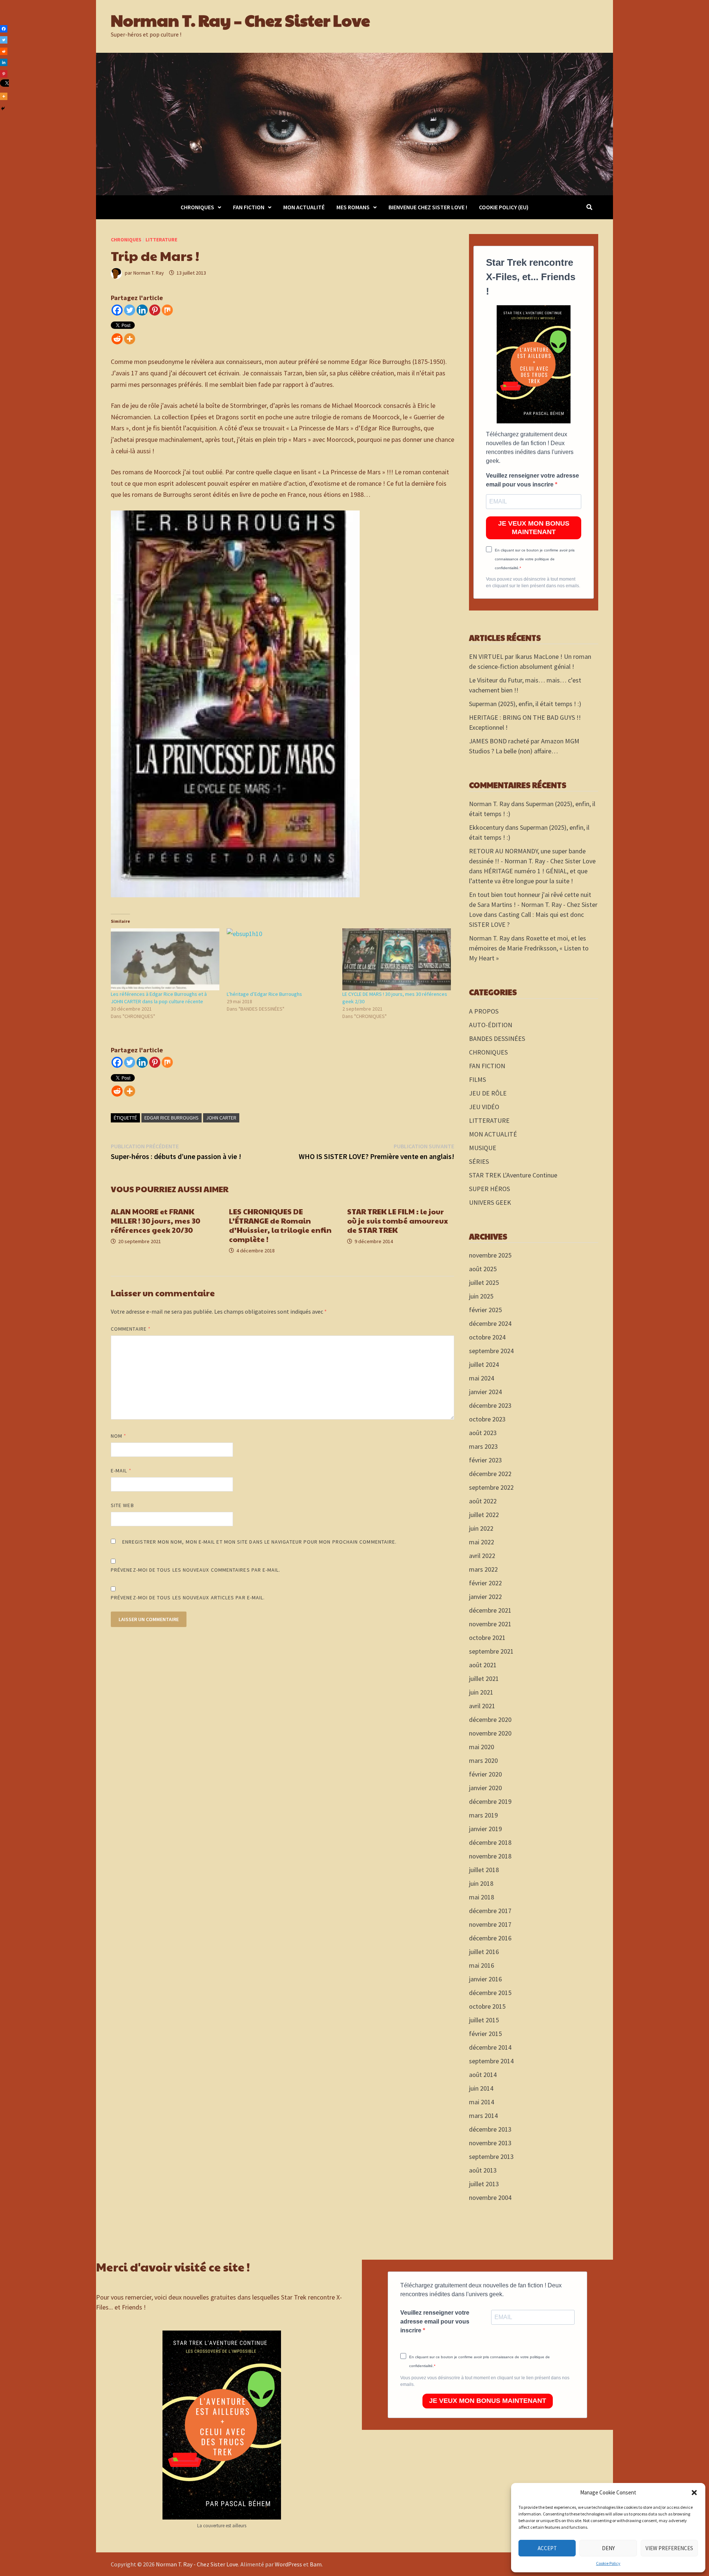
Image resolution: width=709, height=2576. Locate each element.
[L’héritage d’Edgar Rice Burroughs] (281, 959)
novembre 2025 (490, 1255)
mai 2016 (482, 1965)
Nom (119, 1436)
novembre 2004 (490, 2197)
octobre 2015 (487, 2006)
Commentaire (131, 1329)
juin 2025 (481, 1296)
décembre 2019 (490, 1801)
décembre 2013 (490, 2129)
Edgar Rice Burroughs (172, 1118)
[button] (694, 2493)
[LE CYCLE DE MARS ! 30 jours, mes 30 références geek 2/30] (397, 959)
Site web (122, 1505)
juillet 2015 (484, 2020)
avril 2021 (482, 1706)
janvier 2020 (485, 1788)
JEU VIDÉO (484, 1107)
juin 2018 (481, 1883)
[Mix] (167, 310)
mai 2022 (482, 1542)
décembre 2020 (490, 1719)
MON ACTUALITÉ (304, 207)
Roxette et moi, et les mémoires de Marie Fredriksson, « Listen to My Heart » (529, 948)
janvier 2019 (485, 1829)
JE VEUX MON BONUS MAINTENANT (534, 528)
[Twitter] (130, 310)
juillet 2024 (484, 1364)
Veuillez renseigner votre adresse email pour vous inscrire (532, 480)
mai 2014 (482, 2102)
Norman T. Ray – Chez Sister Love (240, 20)
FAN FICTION (249, 207)
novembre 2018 (490, 1856)
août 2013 (483, 2170)
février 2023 (485, 1460)
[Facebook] (117, 310)
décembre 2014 (490, 2047)
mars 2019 (483, 1815)
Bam (316, 2564)
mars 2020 (483, 1760)
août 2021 (483, 1665)
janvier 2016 (485, 1979)
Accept (547, 2548)
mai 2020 (482, 1747)
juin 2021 (481, 1692)
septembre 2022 (491, 1487)
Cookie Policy (608, 2563)
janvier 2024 (485, 1392)
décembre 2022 (490, 1474)
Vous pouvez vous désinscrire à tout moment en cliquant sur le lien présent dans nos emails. (533, 582)
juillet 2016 (484, 1952)
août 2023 (483, 1433)
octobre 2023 (487, 1419)
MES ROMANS (353, 207)
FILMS (477, 1079)
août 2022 (483, 1501)
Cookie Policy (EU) (504, 207)
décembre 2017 (490, 1911)
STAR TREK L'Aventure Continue (513, 1175)
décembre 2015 (490, 1993)
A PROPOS (484, 1011)
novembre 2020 (490, 1733)
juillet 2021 (484, 1679)
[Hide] (3, 109)
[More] (130, 339)
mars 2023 (483, 1446)
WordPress (288, 2564)
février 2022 (485, 1583)
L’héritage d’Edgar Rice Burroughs (264, 994)
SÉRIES (479, 1161)
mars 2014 (483, 2116)
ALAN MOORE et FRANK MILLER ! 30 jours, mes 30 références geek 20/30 (155, 1221)
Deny (608, 2548)
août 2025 (483, 1269)
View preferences (669, 2548)
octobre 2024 (487, 1337)
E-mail (121, 1471)
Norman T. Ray (149, 273)
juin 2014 (481, 2088)
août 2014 (483, 2075)
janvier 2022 (485, 1597)
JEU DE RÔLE (488, 1093)
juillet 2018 (484, 1870)
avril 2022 (482, 1556)
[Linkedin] (142, 310)
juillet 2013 (484, 2184)
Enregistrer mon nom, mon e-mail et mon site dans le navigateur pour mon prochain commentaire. (259, 1542)
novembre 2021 (490, 1624)
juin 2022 (481, 1528)
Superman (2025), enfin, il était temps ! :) (525, 704)
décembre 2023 (490, 1405)
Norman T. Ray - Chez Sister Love (197, 2564)
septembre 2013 (491, 2157)
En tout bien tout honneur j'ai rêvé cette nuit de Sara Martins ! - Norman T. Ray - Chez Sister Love (533, 904)
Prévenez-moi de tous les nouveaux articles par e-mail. (188, 1597)
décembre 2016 (490, 1938)
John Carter (221, 1118)
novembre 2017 (490, 1924)
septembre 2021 (491, 1651)
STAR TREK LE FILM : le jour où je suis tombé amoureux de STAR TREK (398, 1221)
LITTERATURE (161, 240)
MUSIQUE (483, 1148)
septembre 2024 (491, 1351)
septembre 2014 (491, 2061)
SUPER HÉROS (489, 1189)
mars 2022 (483, 1569)
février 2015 (485, 2034)
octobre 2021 (487, 1638)
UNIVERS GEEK (490, 1202)
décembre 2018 (490, 1842)
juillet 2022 (484, 1515)
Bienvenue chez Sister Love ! (428, 207)
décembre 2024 (490, 1323)
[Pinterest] (155, 310)
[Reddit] (117, 339)
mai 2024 (482, 1378)
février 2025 (485, 1310)
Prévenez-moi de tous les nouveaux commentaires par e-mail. (196, 1570)
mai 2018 (482, 1897)
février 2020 (485, 1774)
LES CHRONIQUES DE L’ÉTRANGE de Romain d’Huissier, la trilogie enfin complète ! (280, 1225)
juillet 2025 (484, 1282)
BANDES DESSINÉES (497, 1038)
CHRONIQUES (197, 207)
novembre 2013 (490, 2143)
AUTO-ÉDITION (491, 1025)
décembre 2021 (490, 1610)
